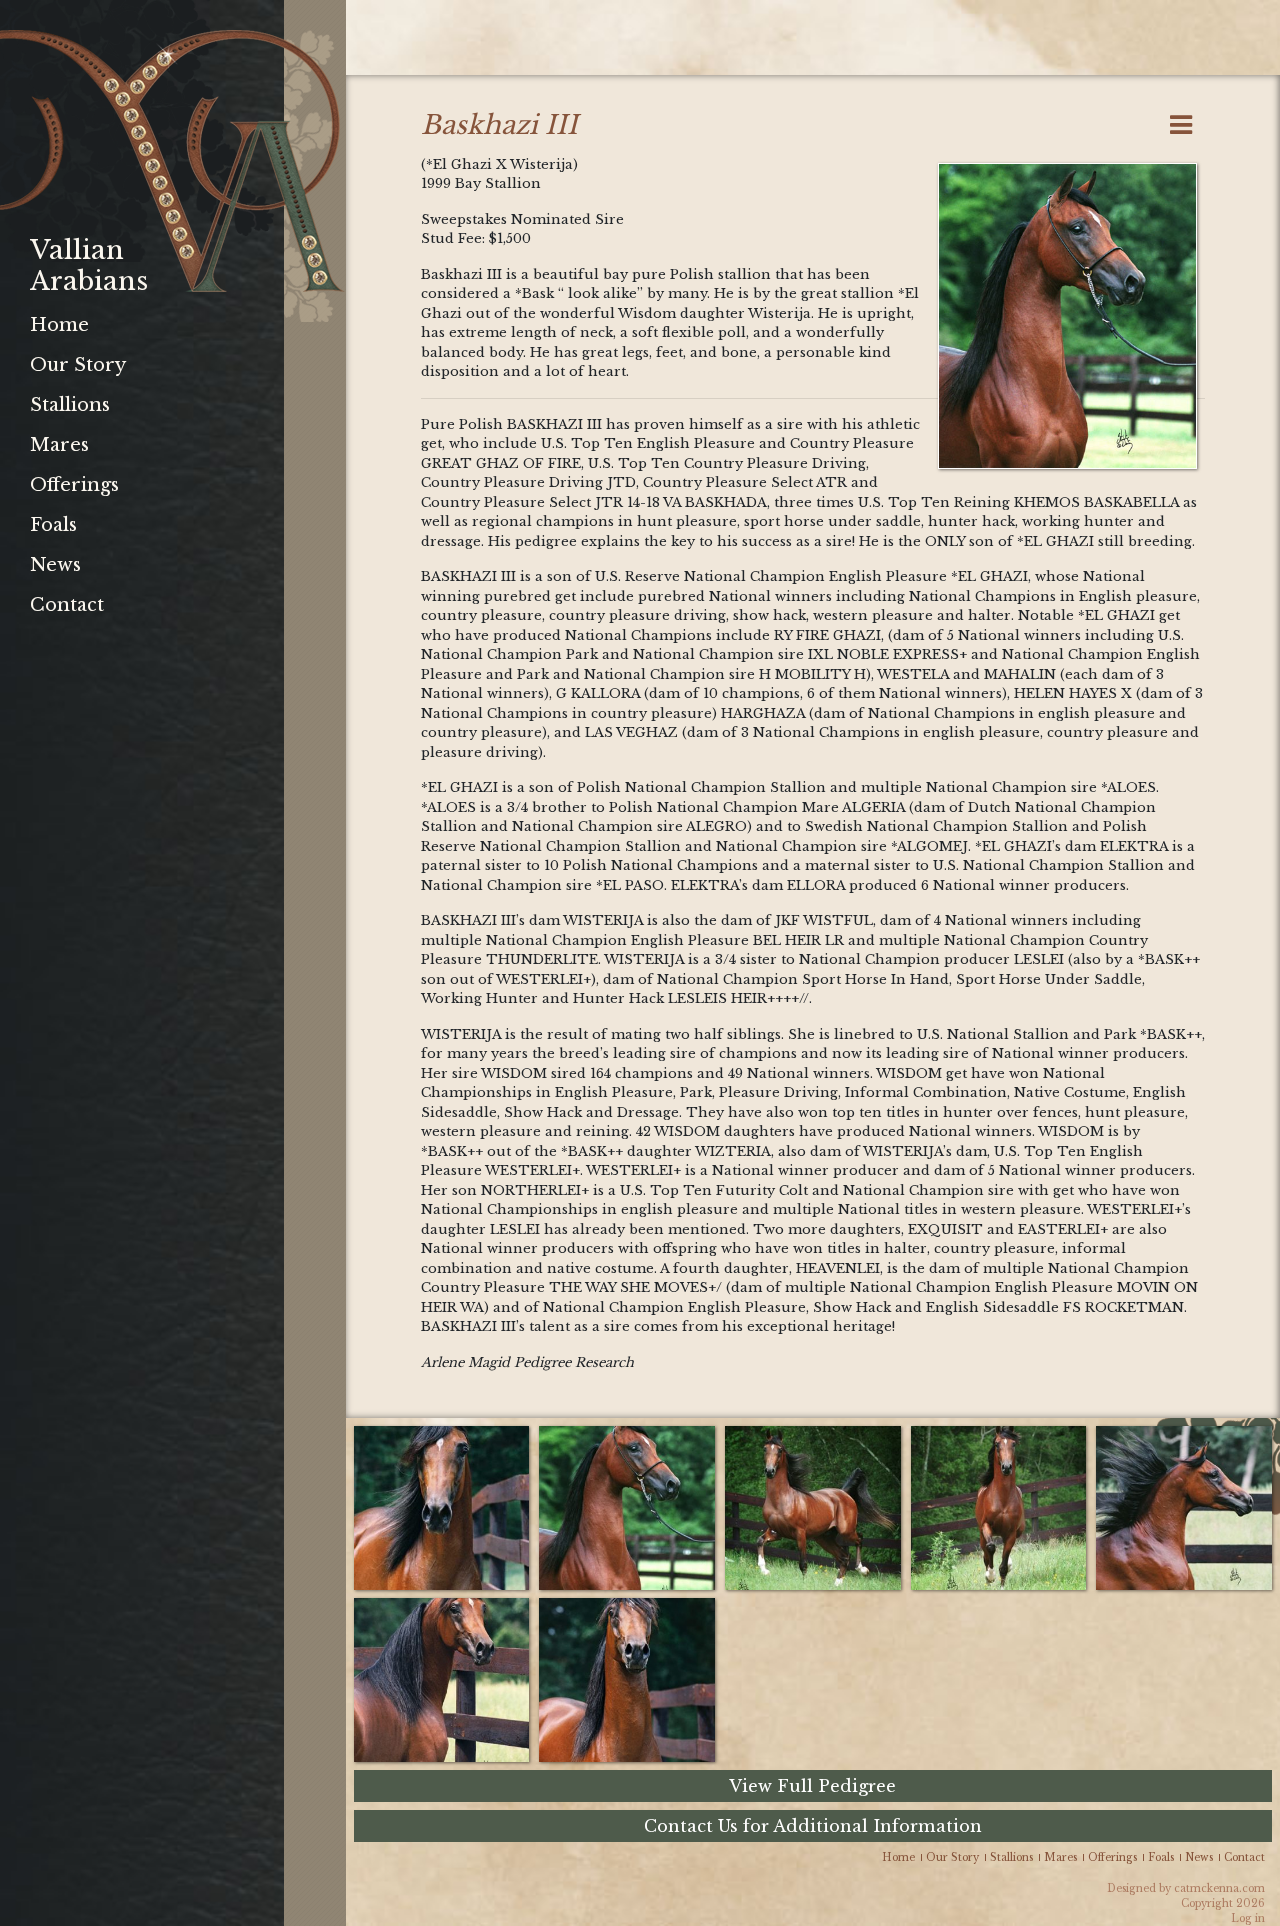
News (55, 565)
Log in (1248, 1918)
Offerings (74, 485)
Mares (59, 445)
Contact (67, 605)
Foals (53, 525)
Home (59, 325)
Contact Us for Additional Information (813, 1826)
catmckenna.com (1219, 1888)
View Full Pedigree (812, 1786)
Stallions (70, 405)
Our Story (78, 365)
